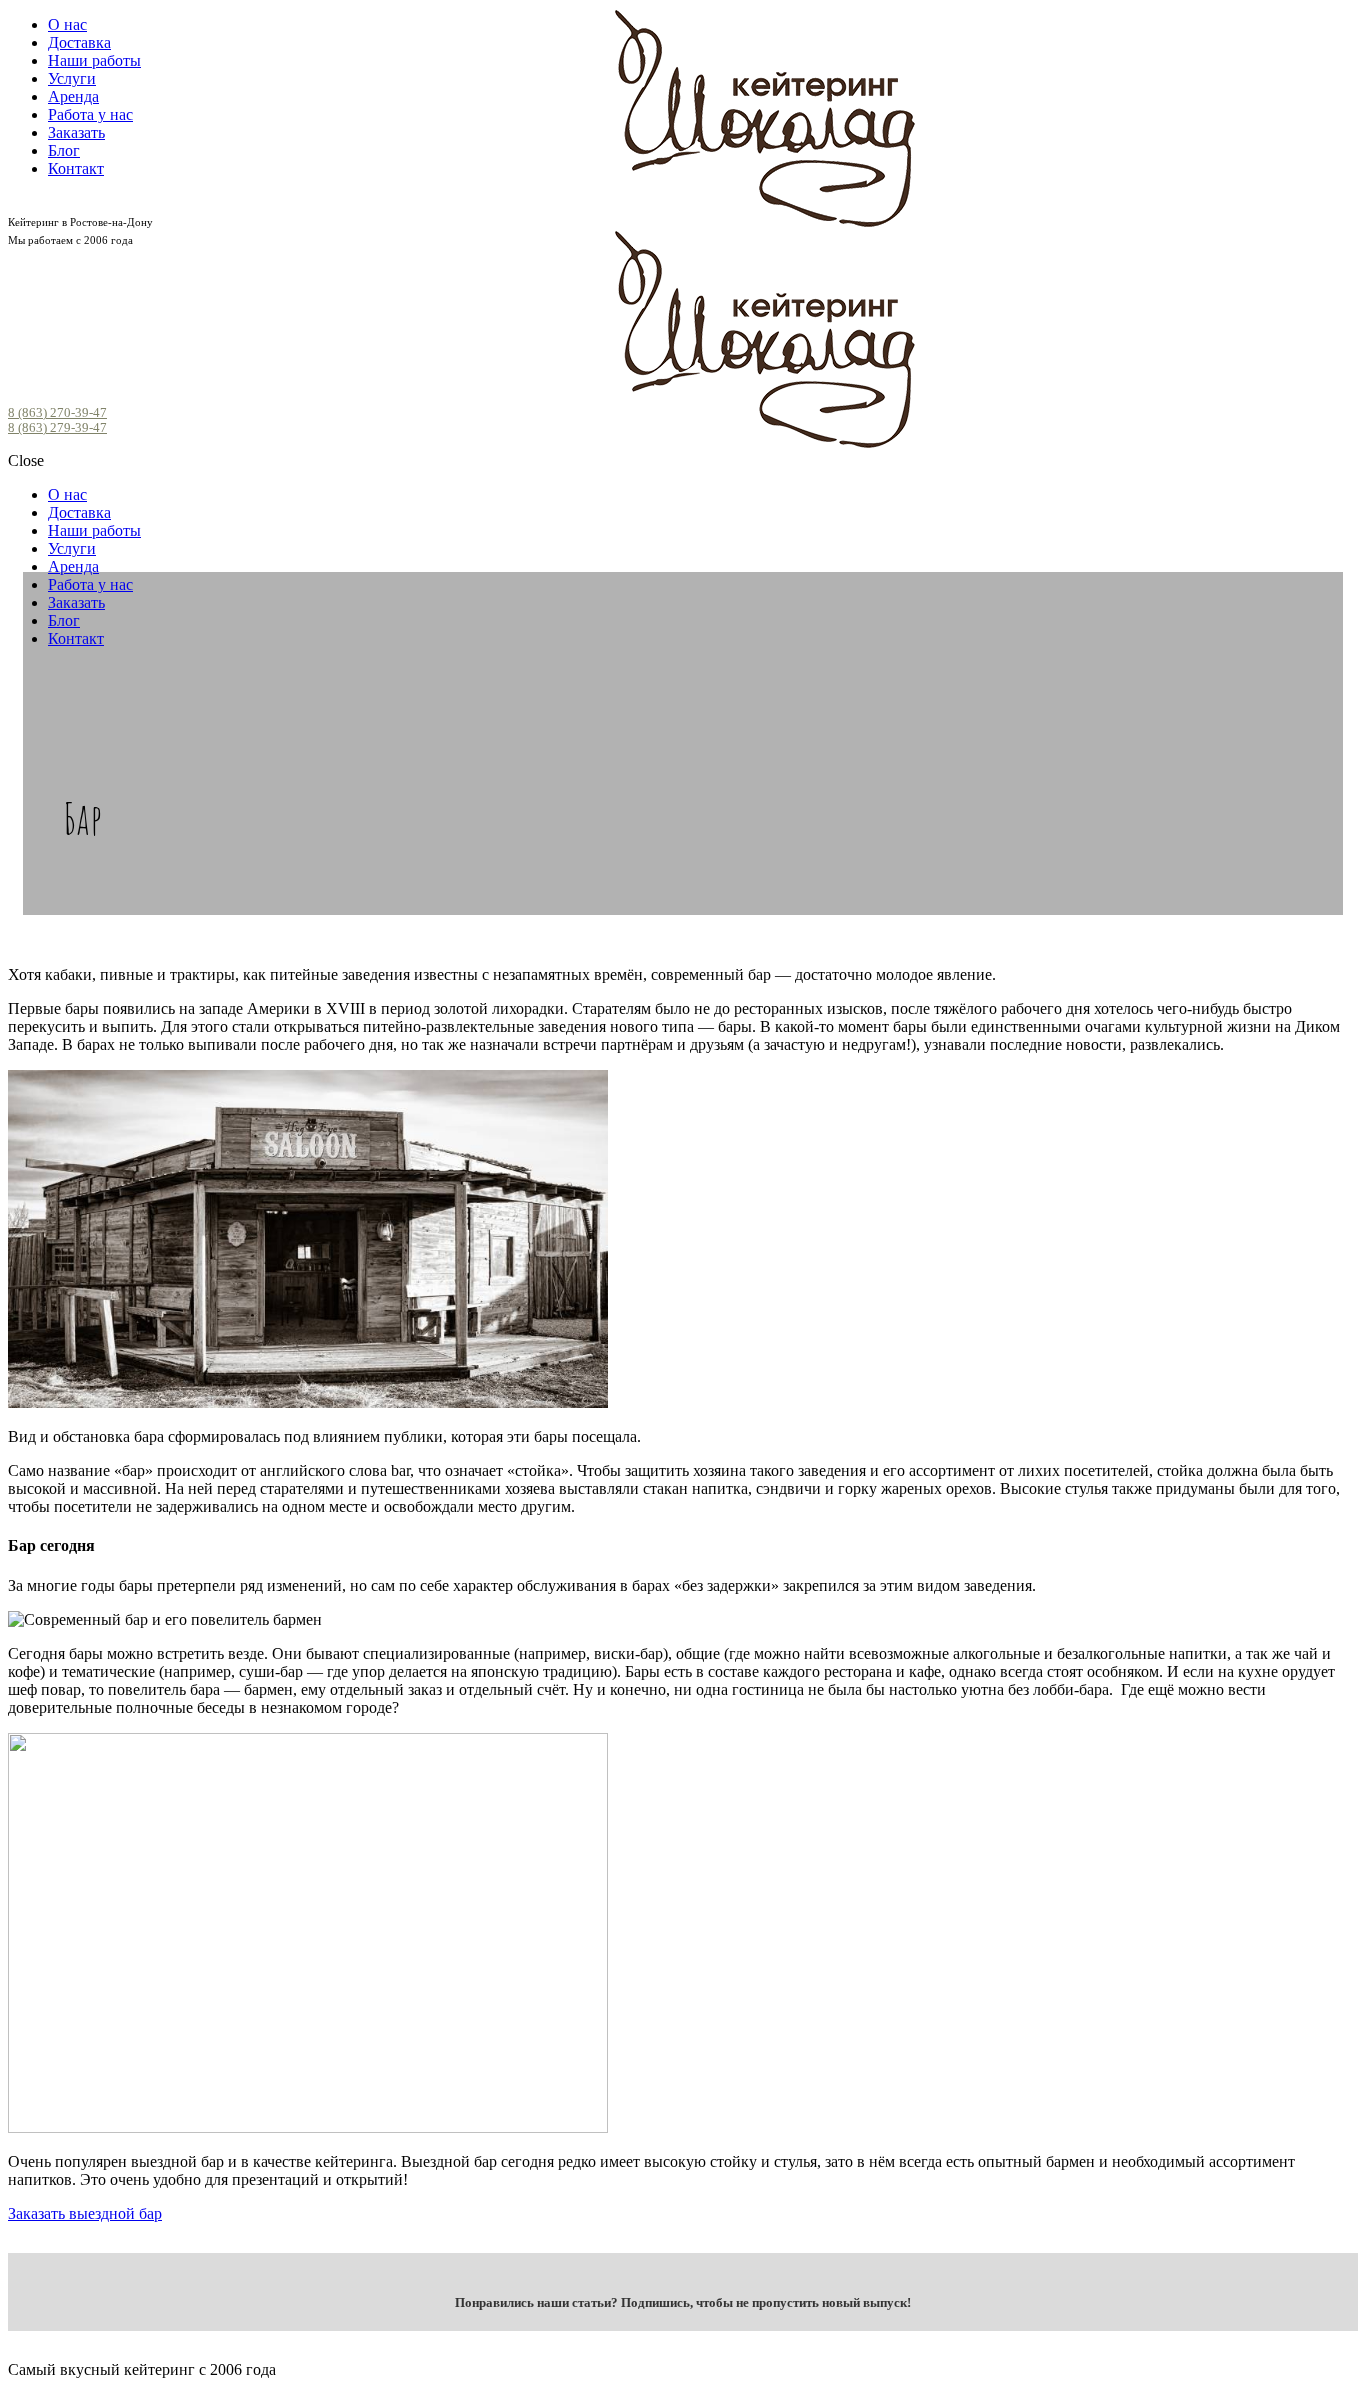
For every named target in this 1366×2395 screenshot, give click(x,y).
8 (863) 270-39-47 (57, 413)
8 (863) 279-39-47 (57, 428)
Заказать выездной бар (85, 2213)
